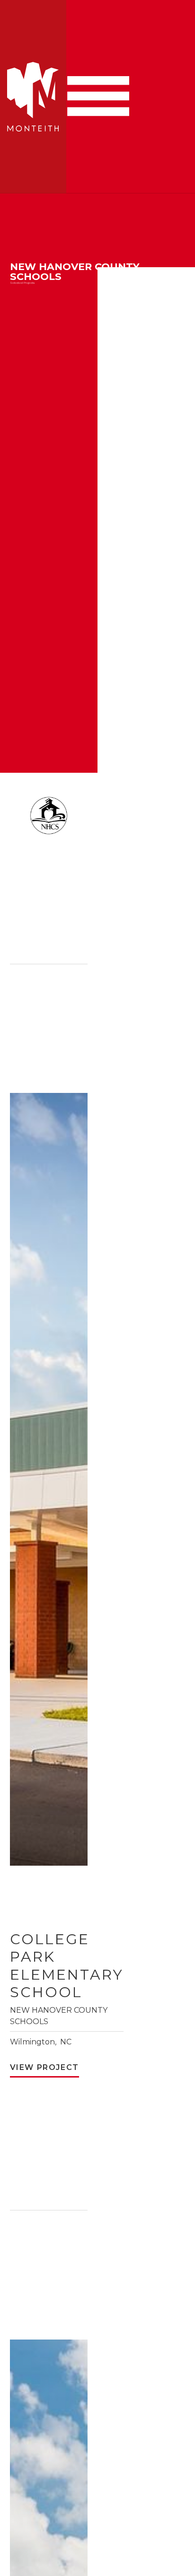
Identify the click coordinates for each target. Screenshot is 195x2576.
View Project (44, 2067)
